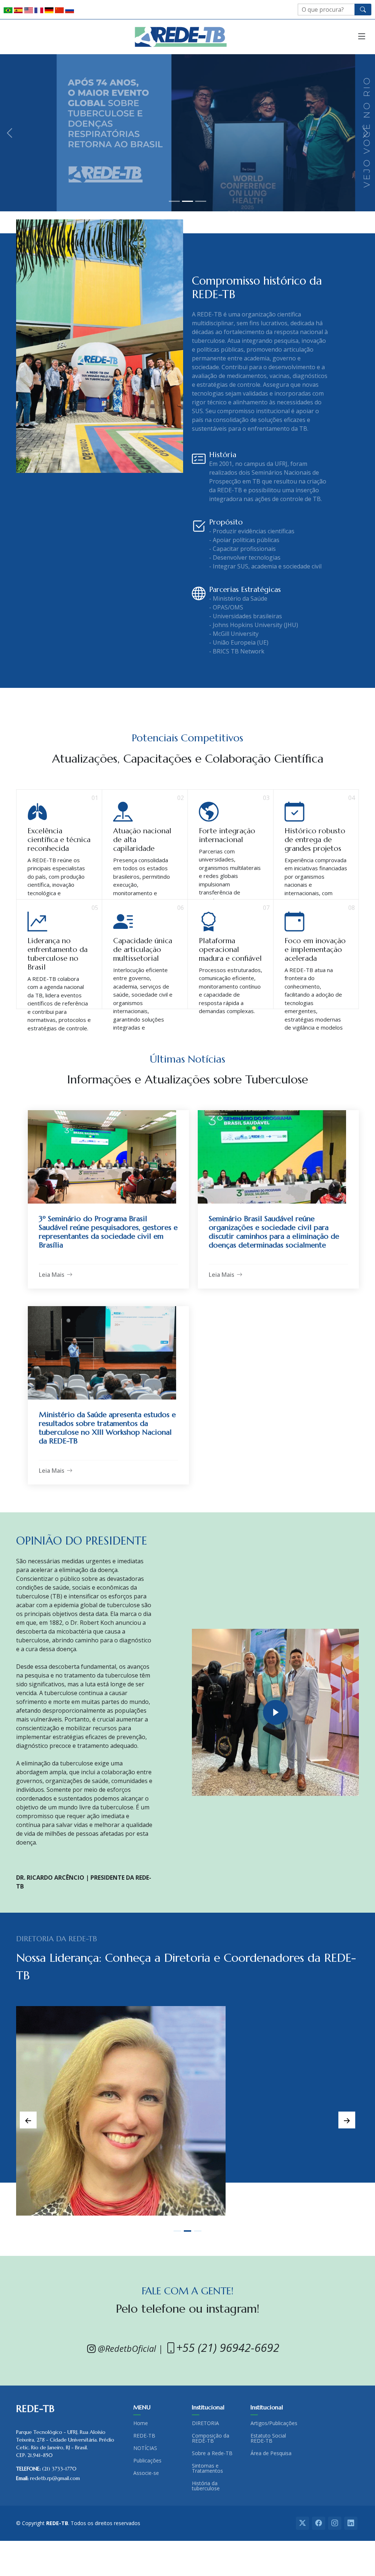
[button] (9, 133)
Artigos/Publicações (274, 2423)
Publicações (147, 2461)
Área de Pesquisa (271, 2453)
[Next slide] (347, 2120)
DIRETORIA (205, 2423)
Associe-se (146, 2473)
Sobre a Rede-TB (212, 2453)
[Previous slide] (28, 2120)
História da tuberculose (206, 2486)
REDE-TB (144, 2436)
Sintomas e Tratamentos (207, 2468)
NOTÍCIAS (145, 2448)
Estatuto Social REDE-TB (268, 2438)
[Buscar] (363, 10)
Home (141, 2423)
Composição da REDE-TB (211, 2438)
